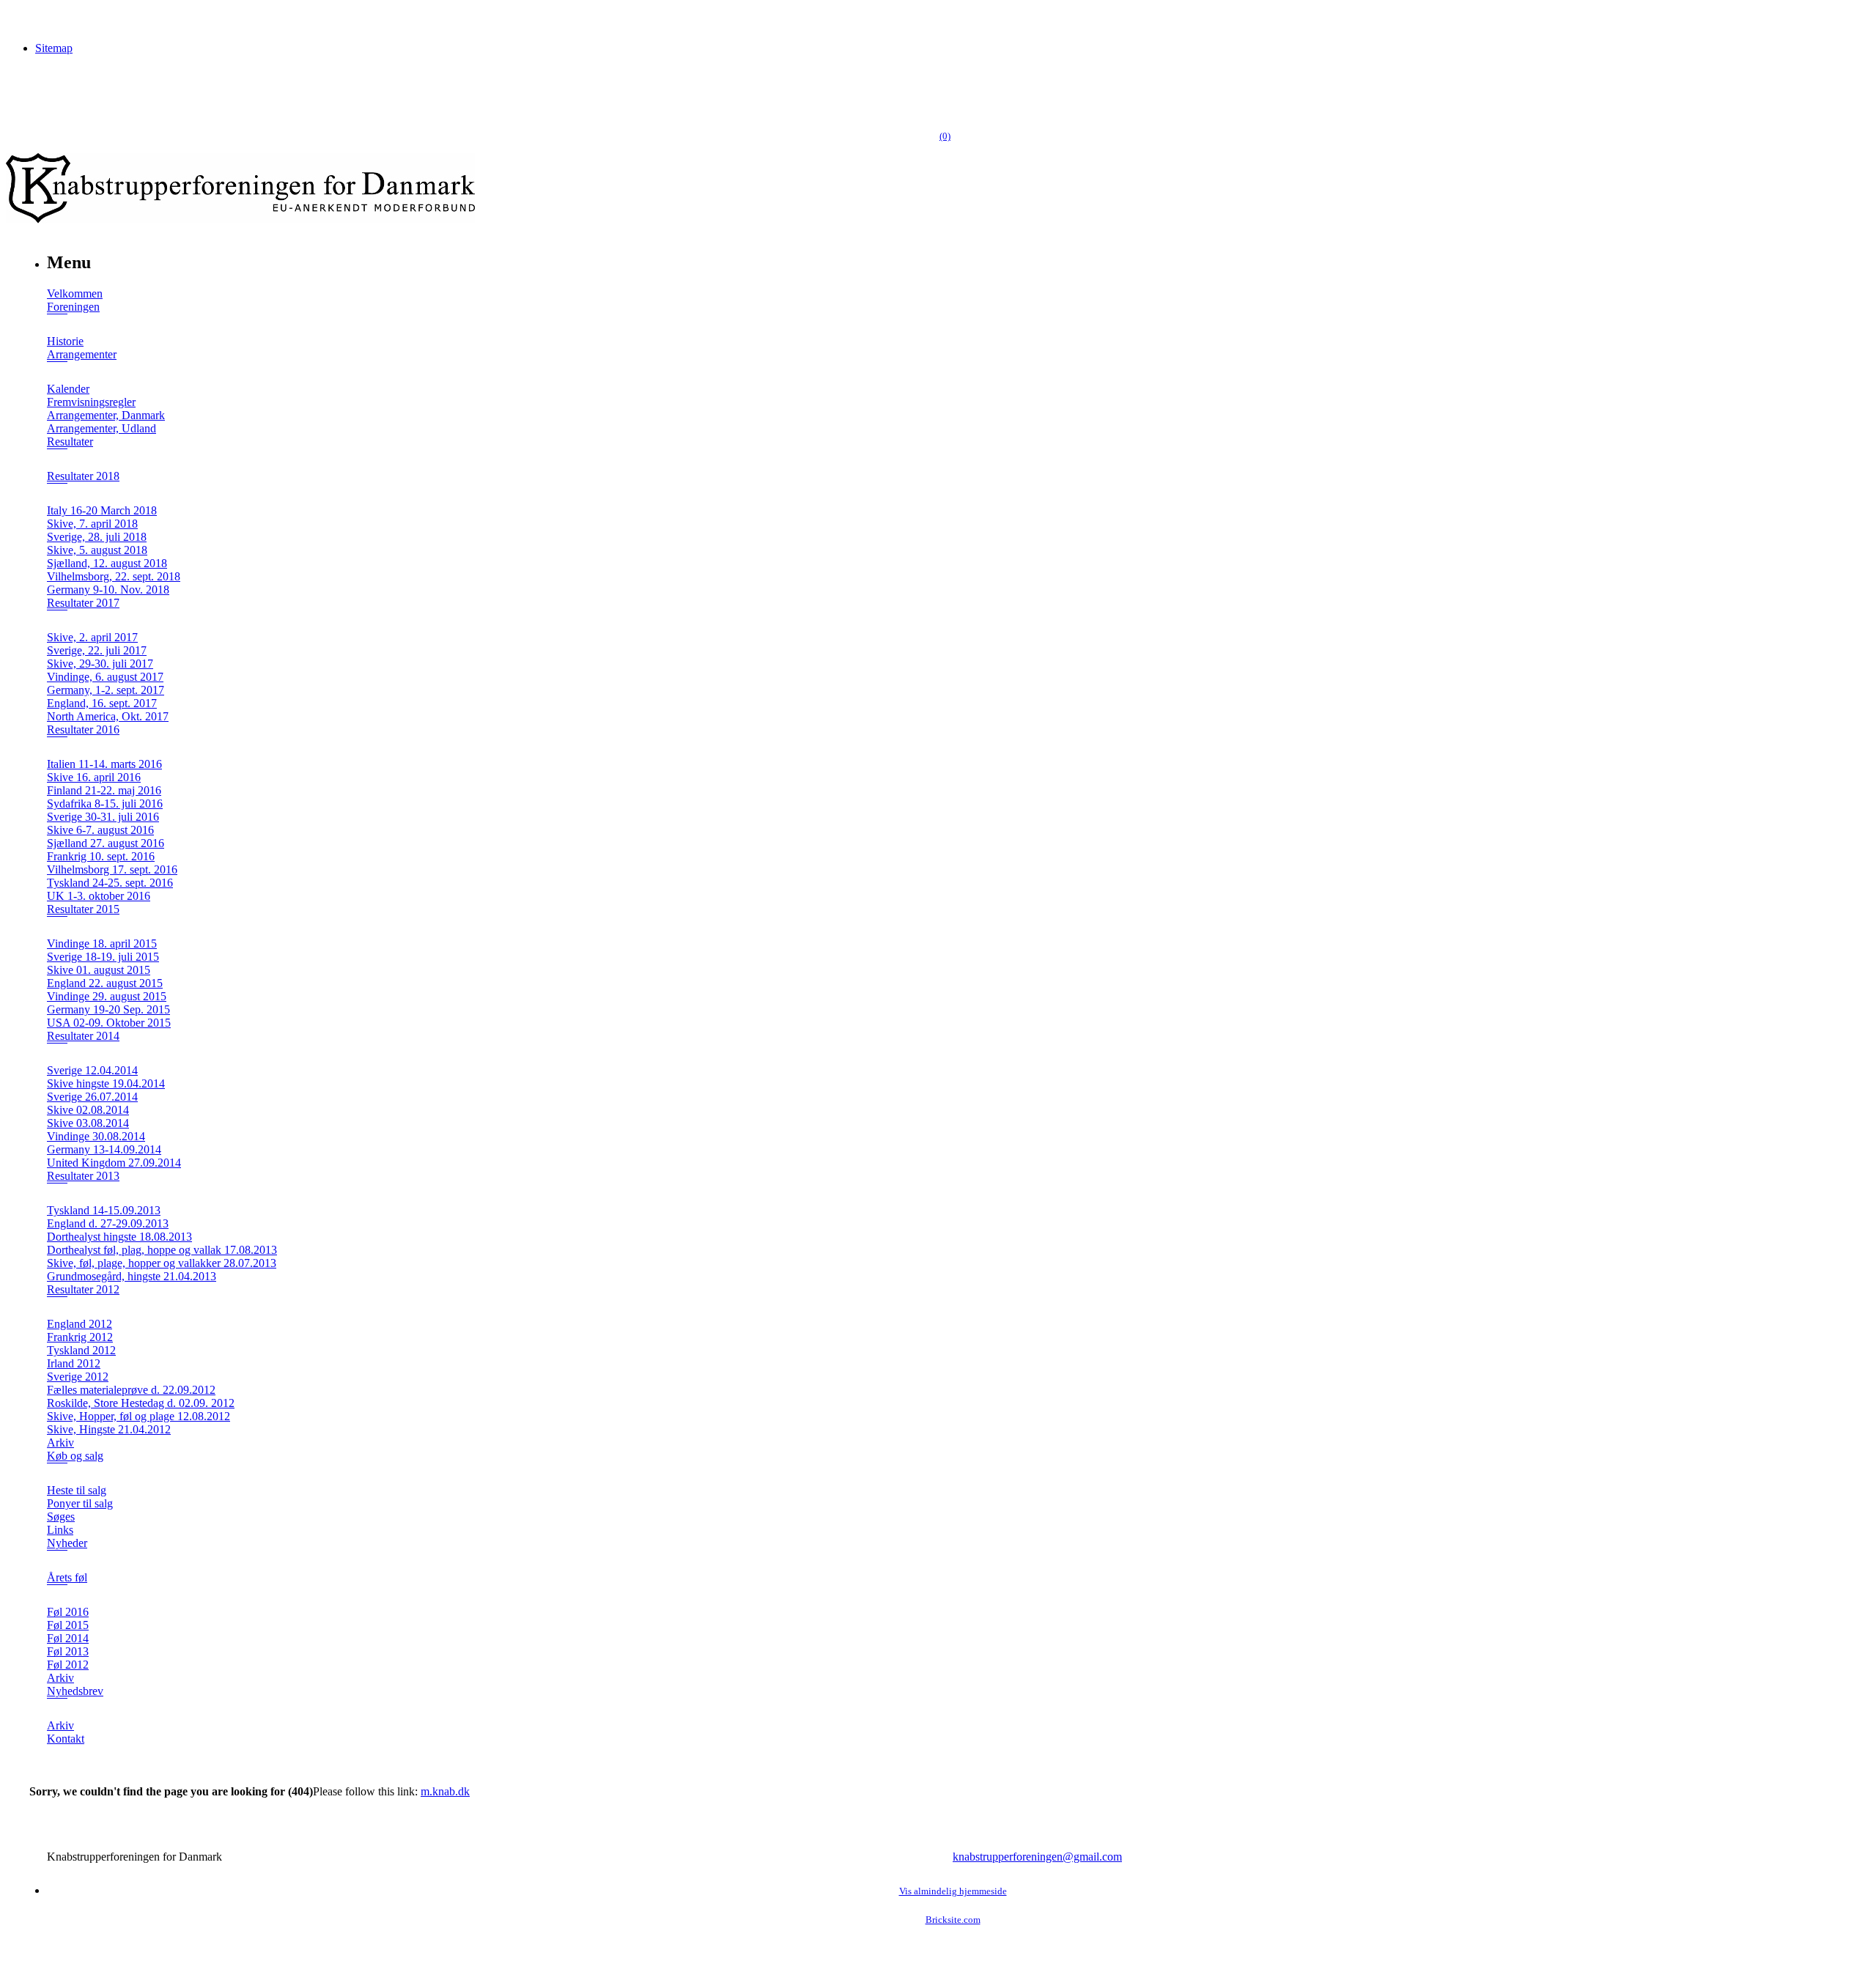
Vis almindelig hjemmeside (953, 1891)
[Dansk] (15, 73)
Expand (57, 324)
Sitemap (54, 48)
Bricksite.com (953, 1920)
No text (22, 18)
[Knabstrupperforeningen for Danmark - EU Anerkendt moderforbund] (240, 219)
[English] (33, 73)
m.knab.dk (445, 1791)
